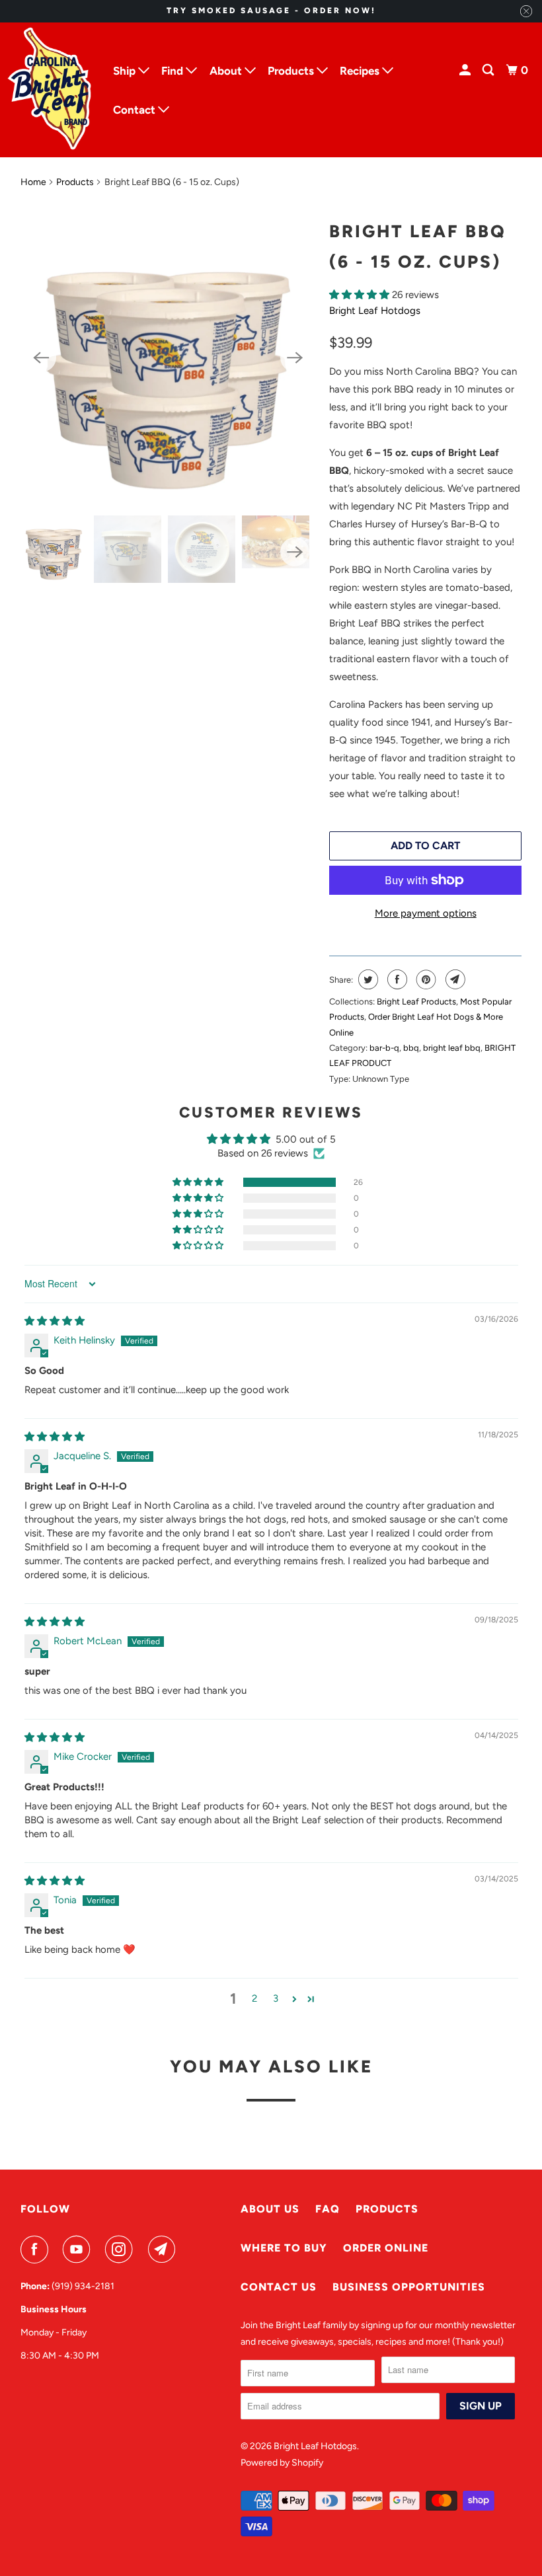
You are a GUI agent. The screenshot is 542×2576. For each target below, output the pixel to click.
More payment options (426, 913)
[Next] (295, 358)
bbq (411, 1048)
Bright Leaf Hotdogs (375, 311)
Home (33, 182)
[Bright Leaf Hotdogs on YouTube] (79, 2250)
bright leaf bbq (452, 1048)
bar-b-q (384, 1048)
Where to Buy (284, 2248)
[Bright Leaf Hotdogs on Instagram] (122, 2250)
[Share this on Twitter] (367, 979)
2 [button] (254, 1998)
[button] (361, 295)
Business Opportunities (409, 2287)
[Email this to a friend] (454, 979)
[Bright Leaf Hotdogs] (51, 90)
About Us (270, 2209)
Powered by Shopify (282, 2463)
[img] (55, 1321)
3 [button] (276, 1998)
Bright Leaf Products (416, 1002)
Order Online (386, 2248)
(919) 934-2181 (83, 2286)
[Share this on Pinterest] (425, 979)
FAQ (328, 2209)
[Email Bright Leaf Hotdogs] (165, 2250)
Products (75, 182)
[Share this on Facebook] (396, 979)
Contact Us (279, 2287)
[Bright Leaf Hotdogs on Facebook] (37, 2250)
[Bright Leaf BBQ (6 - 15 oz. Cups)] (168, 358)
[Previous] (42, 358)
